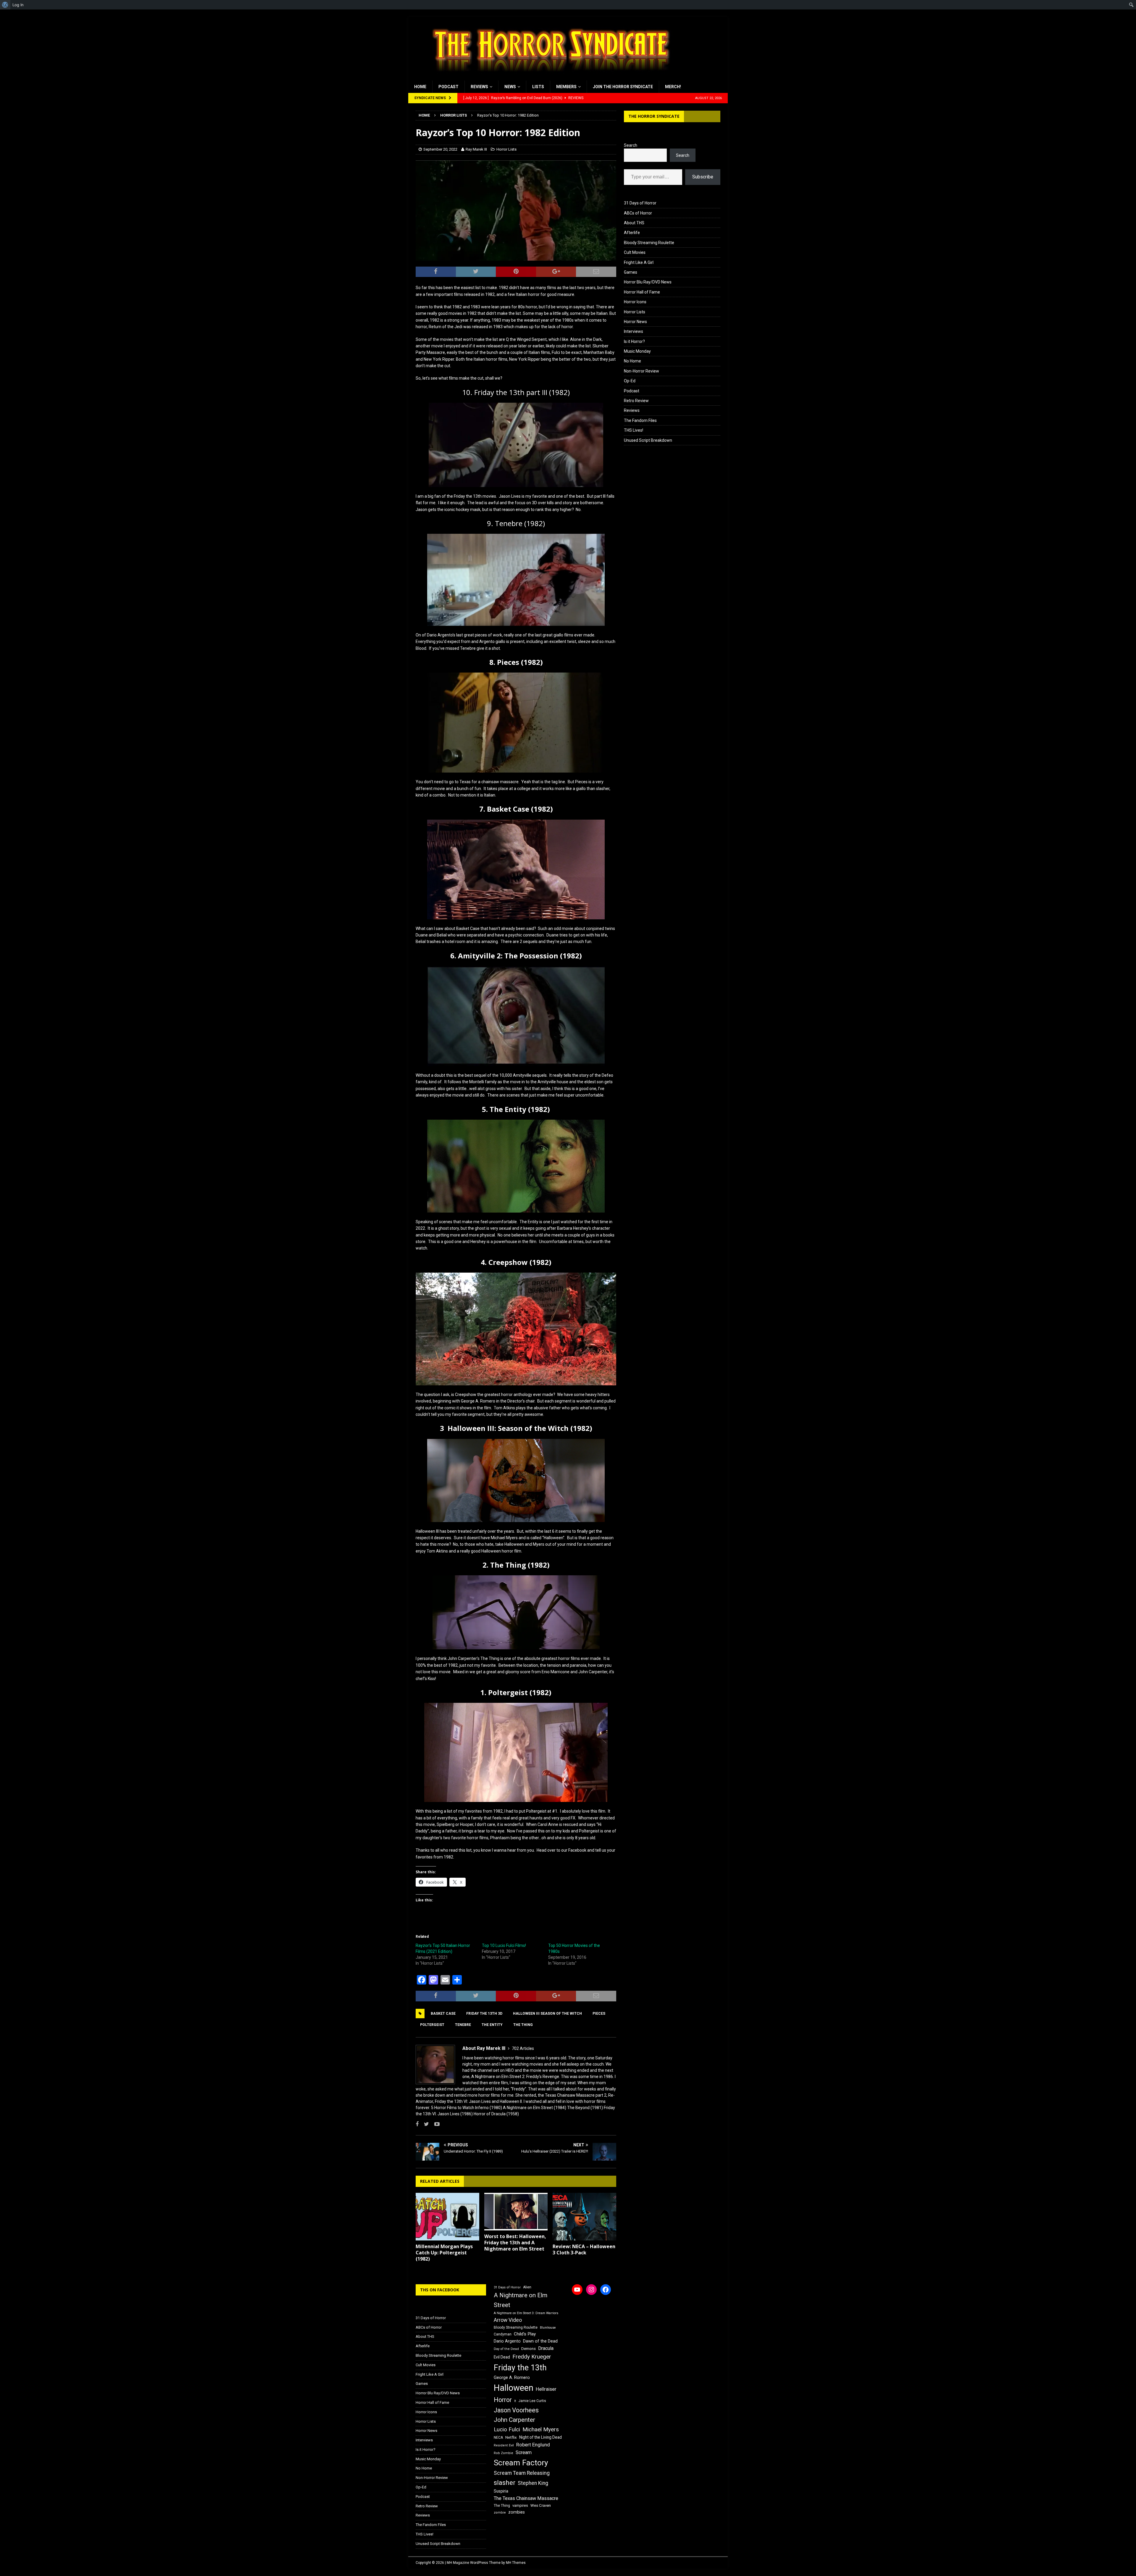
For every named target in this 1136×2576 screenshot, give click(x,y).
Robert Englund (533, 2445)
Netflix (511, 2437)
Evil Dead (502, 2357)
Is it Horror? (634, 341)
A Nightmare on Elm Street (521, 2300)
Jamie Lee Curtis (532, 2401)
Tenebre (463, 2025)
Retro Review (636, 401)
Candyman (503, 2334)
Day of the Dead (506, 2349)
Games (631, 272)
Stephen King (533, 2483)
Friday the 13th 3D (484, 2014)
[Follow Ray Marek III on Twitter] (424, 2124)
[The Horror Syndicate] (549, 77)
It (515, 2401)
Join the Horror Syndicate (623, 87)
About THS (634, 223)
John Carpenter (514, 2420)
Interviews (634, 331)
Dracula (546, 2348)
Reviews (479, 87)
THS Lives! (634, 430)
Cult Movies (635, 252)
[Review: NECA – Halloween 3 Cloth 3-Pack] (584, 2217)
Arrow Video (508, 2320)
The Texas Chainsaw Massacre (526, 2498)
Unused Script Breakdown (648, 440)
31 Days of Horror (640, 203)
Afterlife (632, 233)
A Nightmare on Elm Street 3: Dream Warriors (526, 2313)
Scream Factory (521, 2463)
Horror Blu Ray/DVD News (648, 282)
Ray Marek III (476, 149)
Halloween (514, 2388)
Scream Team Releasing (522, 2473)
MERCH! (673, 87)
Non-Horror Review (642, 371)
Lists (538, 87)
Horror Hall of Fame (642, 292)
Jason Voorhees (516, 2410)
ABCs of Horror (638, 213)
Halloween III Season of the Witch (547, 2014)
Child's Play (525, 2334)
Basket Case (443, 2014)
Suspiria (501, 2491)
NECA (498, 2438)
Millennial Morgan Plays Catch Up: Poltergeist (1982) (444, 2253)
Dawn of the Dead (540, 2341)
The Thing (523, 2025)
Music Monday (637, 351)
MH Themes (516, 2563)
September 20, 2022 (440, 149)
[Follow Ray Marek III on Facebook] (417, 2124)
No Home (632, 361)
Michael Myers (541, 2429)
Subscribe (703, 177)
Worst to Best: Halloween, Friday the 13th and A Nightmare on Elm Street (515, 2243)
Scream (524, 2452)
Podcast (448, 87)
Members (566, 87)
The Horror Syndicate (654, 116)
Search (631, 145)
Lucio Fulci (507, 2430)
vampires (520, 2505)
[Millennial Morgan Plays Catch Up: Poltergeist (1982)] (447, 2217)
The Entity (492, 2025)
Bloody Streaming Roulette (649, 243)
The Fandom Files (640, 420)
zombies (517, 2512)
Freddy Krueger (532, 2357)
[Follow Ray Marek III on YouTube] (435, 2124)
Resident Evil (504, 2445)
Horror (503, 2400)
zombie (500, 2513)
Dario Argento (507, 2341)
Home (420, 87)
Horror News (635, 322)
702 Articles (523, 2048)
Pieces (599, 2014)
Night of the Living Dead (540, 2437)
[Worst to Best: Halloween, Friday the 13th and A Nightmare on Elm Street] (516, 2212)
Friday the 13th (520, 2368)
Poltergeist (432, 2025)
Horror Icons (635, 302)
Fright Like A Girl (639, 262)
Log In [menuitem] (18, 5)
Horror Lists (506, 149)
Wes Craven (541, 2505)
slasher (505, 2483)
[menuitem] (5, 5)
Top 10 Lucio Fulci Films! (504, 1945)
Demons (529, 2349)
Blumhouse (548, 2328)
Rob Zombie (504, 2453)
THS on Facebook (440, 2290)
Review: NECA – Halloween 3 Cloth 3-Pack (584, 2249)
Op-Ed (630, 381)
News (510, 87)
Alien (527, 2287)
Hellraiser (546, 2389)
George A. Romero (512, 2377)
